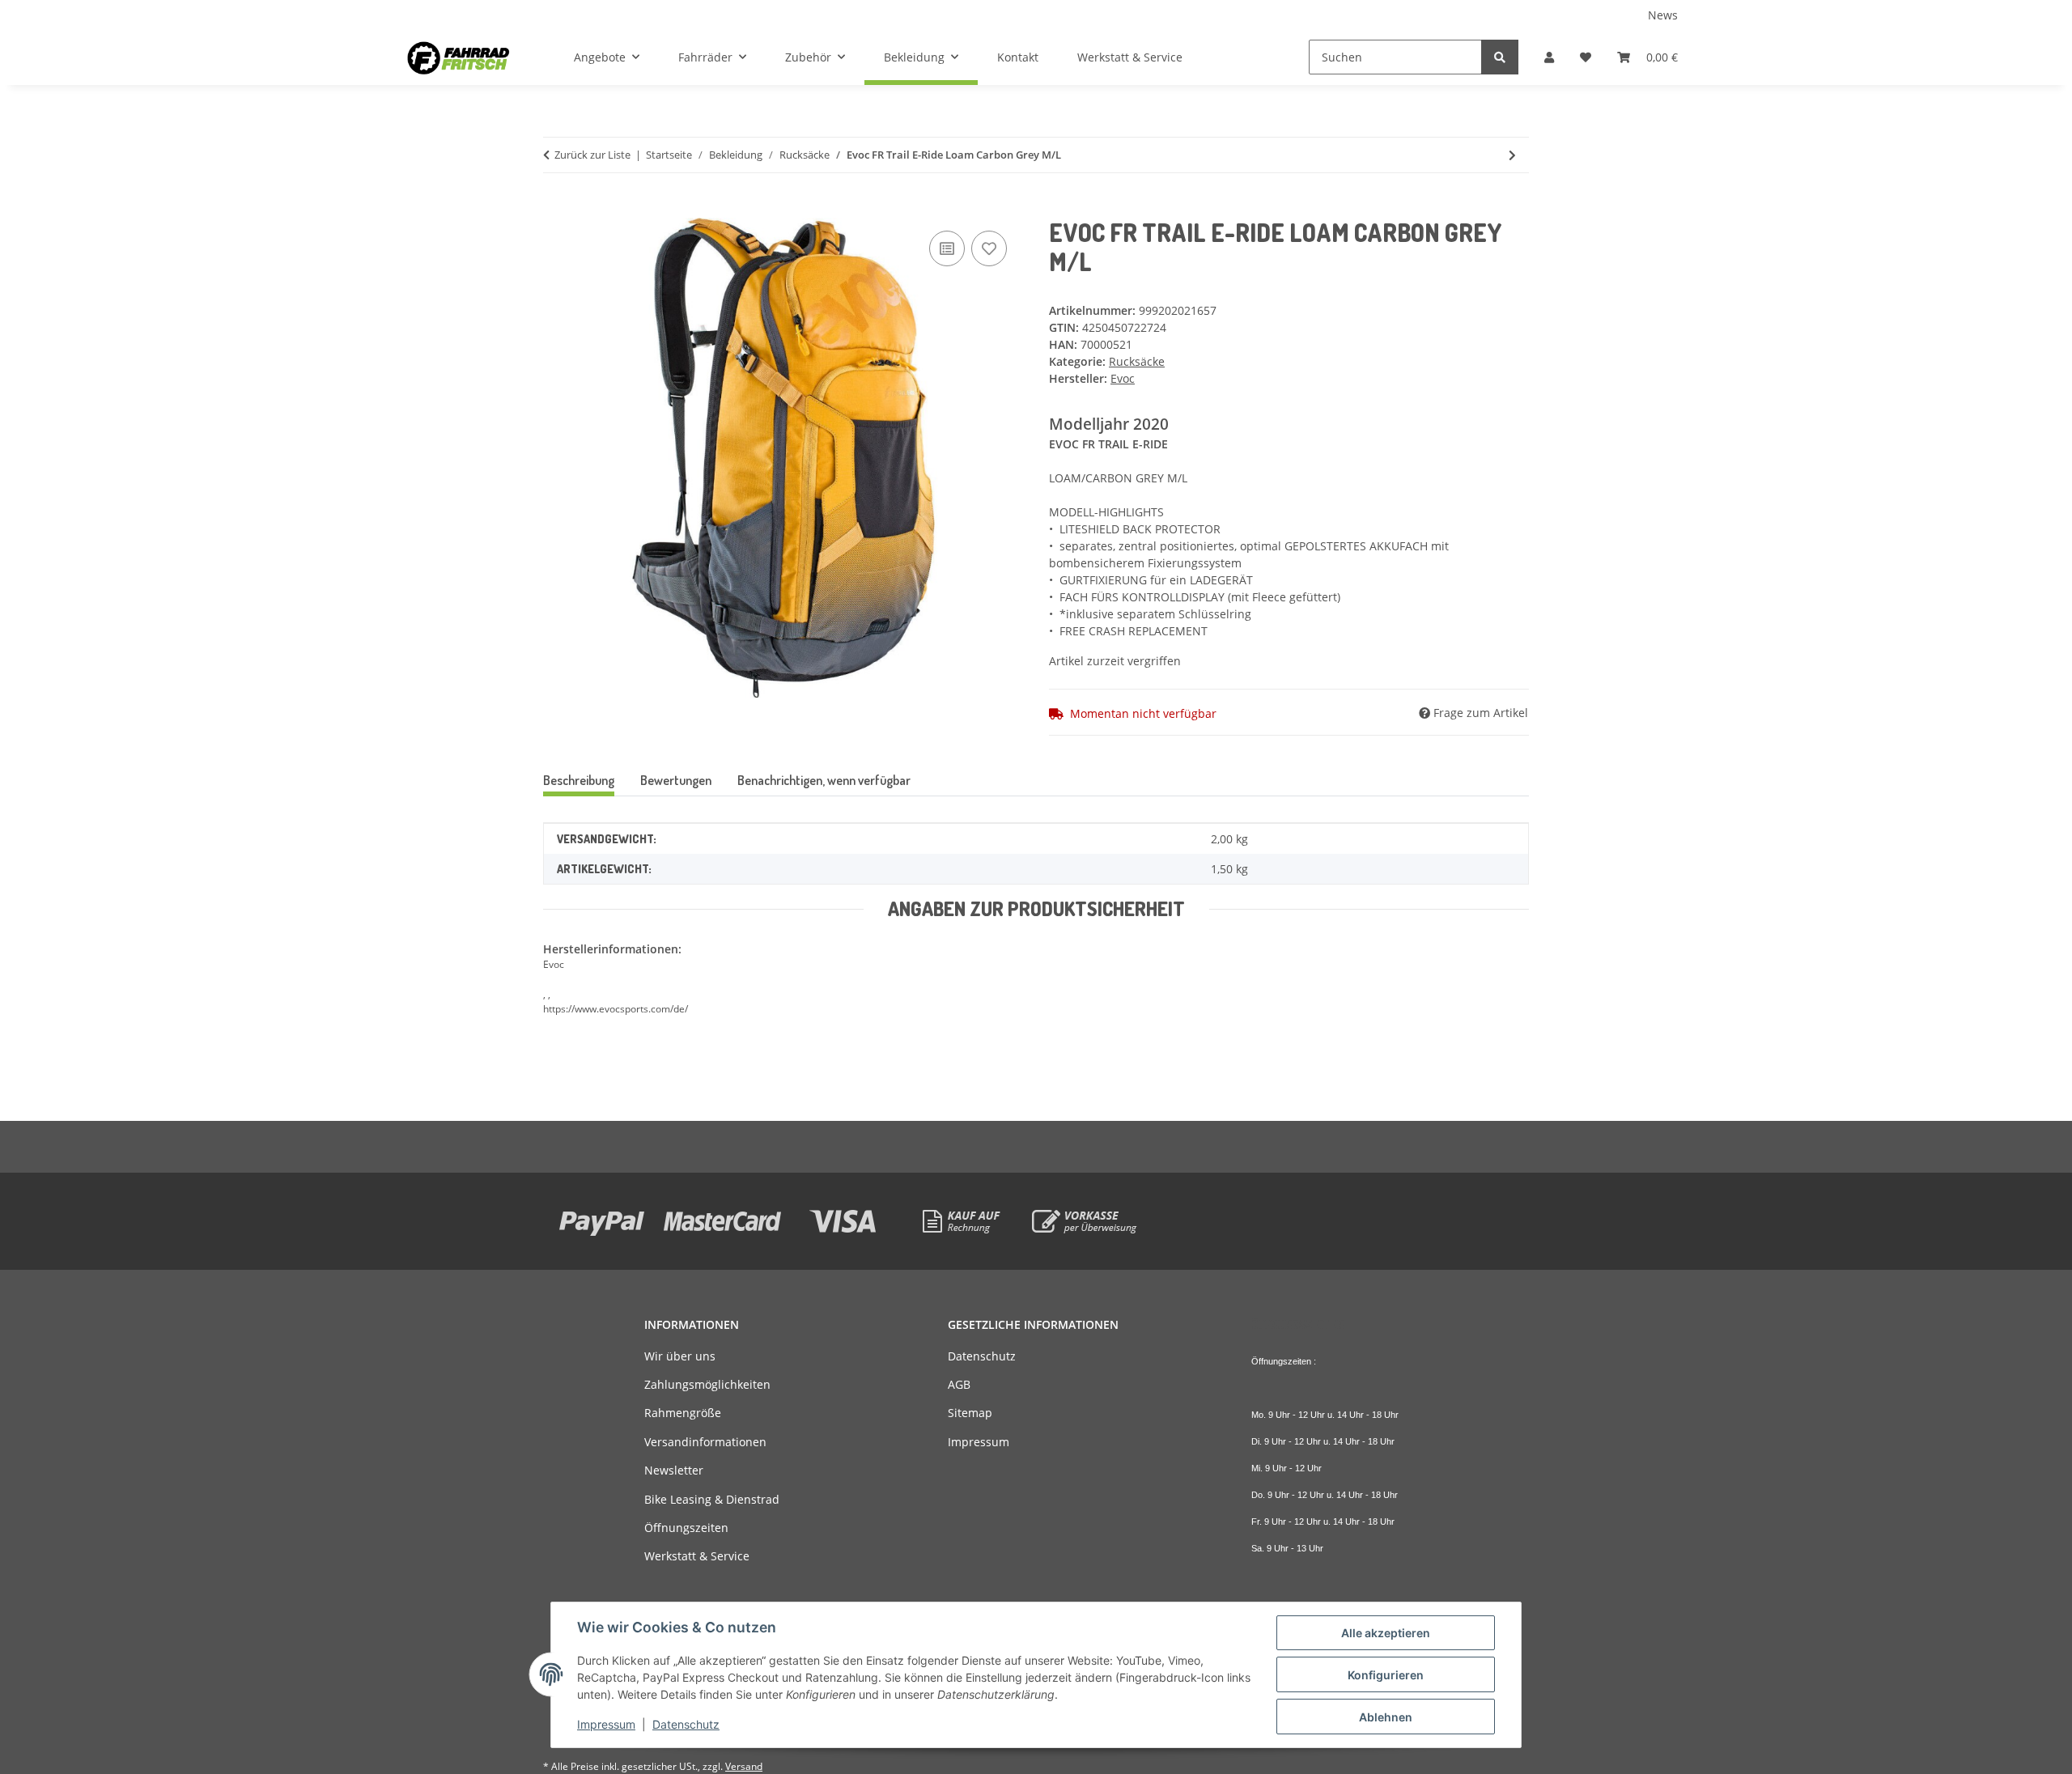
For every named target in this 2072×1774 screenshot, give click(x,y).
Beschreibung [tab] (579, 780)
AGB (959, 1384)
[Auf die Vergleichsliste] (947, 248)
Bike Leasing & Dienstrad (712, 1499)
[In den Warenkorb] (556, 209)
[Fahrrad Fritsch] (458, 57)
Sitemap (970, 1413)
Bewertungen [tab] (676, 780)
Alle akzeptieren (1386, 1633)
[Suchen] (1500, 57)
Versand (744, 1766)
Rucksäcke (1137, 361)
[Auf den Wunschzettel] (989, 248)
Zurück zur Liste (592, 155)
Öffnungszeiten (686, 1528)
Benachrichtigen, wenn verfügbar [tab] (824, 780)
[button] (1549, 57)
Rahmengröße (683, 1413)
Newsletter (674, 1470)
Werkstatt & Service (1130, 57)
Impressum (606, 1724)
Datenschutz (686, 1724)
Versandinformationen (705, 1442)
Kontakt (1018, 57)
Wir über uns (680, 1356)
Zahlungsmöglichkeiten (707, 1384)
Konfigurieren (1386, 1675)
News (1663, 15)
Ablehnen (1386, 1717)
